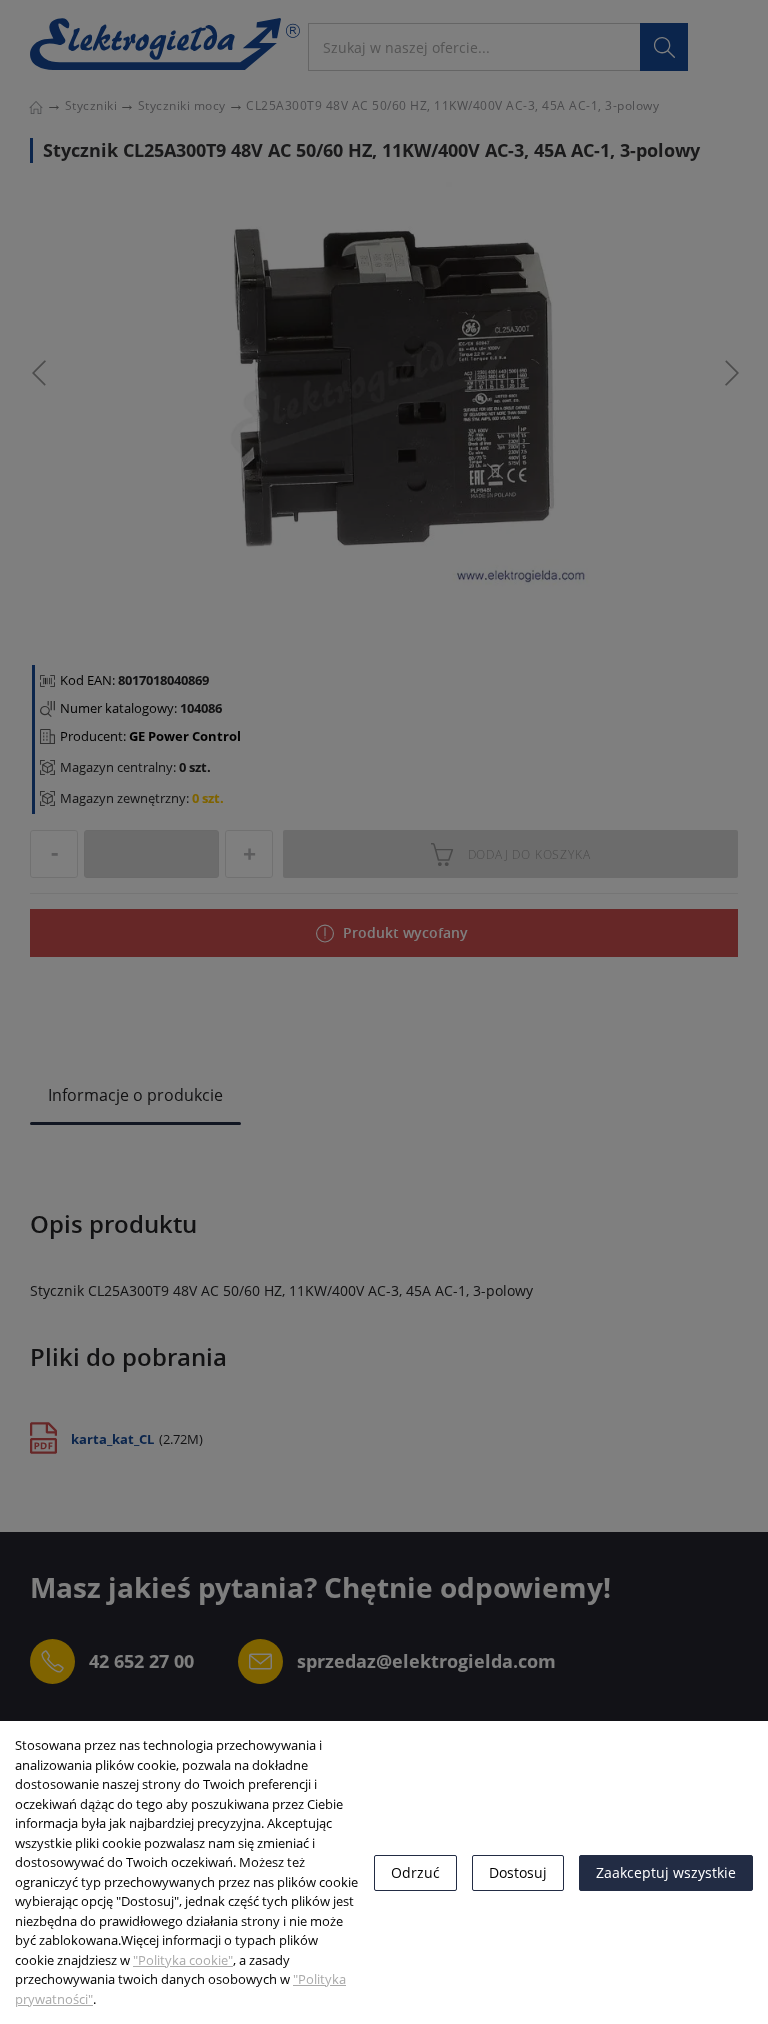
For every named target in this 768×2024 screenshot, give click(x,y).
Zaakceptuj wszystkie (666, 1872)
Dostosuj (518, 1872)
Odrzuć (415, 1872)
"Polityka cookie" (183, 1960)
